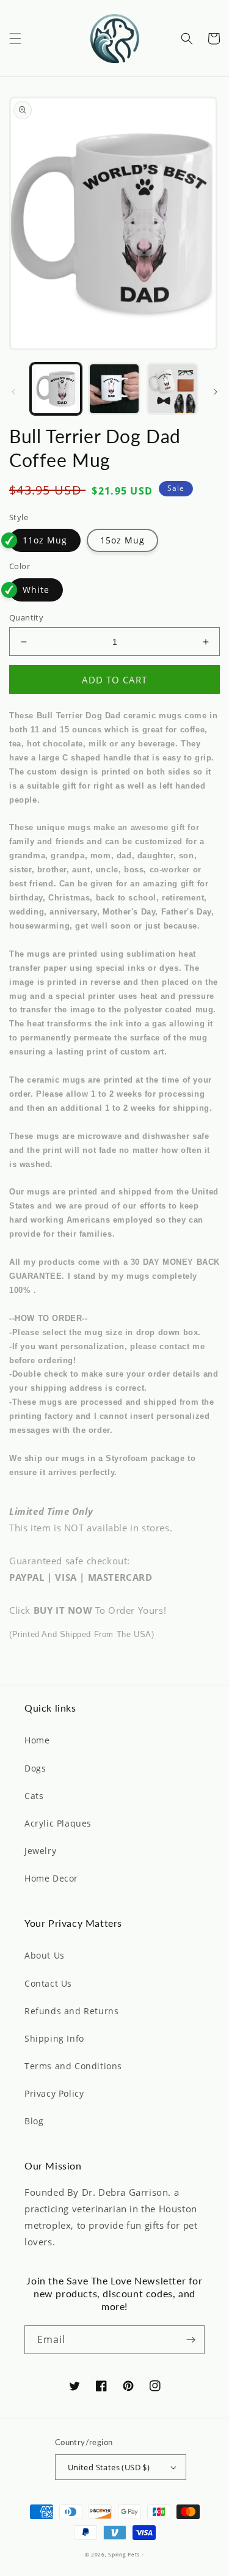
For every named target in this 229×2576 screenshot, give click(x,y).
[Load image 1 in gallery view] (56, 388)
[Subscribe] (191, 2340)
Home (37, 1740)
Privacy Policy (54, 2093)
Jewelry (40, 1851)
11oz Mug (45, 540)
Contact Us (48, 1983)
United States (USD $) (109, 2467)
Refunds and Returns (71, 2011)
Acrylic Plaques (58, 1823)
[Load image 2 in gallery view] (114, 388)
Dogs (35, 1768)
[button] (15, 39)
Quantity (26, 617)
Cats (34, 1796)
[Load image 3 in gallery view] (173, 388)
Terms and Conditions (73, 2066)
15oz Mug (122, 540)
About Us (45, 1955)
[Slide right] (216, 392)
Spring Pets (124, 2554)
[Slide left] (13, 392)
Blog (34, 2121)
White (36, 590)
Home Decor (51, 1878)
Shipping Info (54, 2038)
